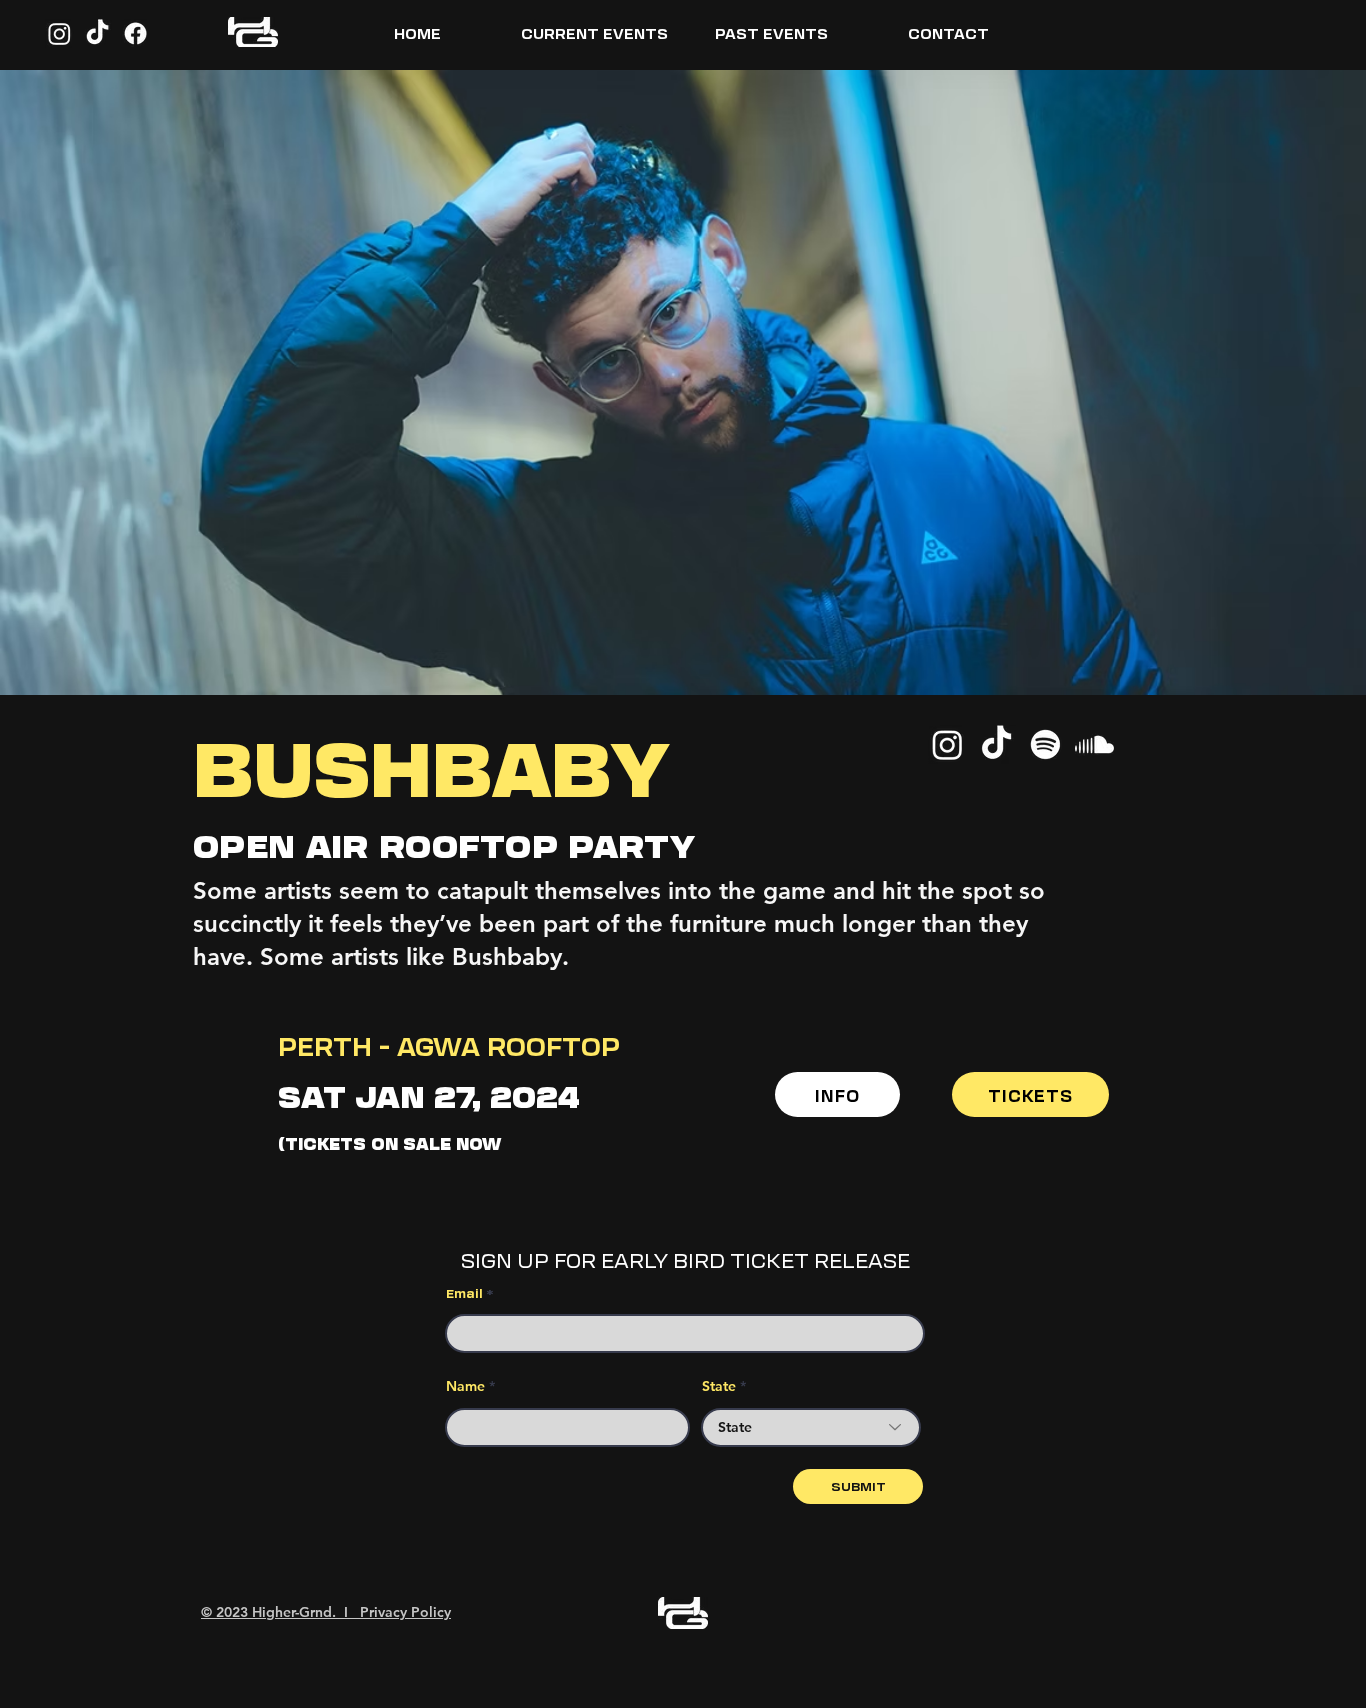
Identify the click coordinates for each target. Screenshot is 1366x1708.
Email (464, 1293)
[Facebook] (135, 33)
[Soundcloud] (1094, 744)
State (719, 1386)
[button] (594, 33)
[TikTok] (97, 33)
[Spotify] (1045, 744)
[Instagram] (59, 33)
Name (465, 1386)
